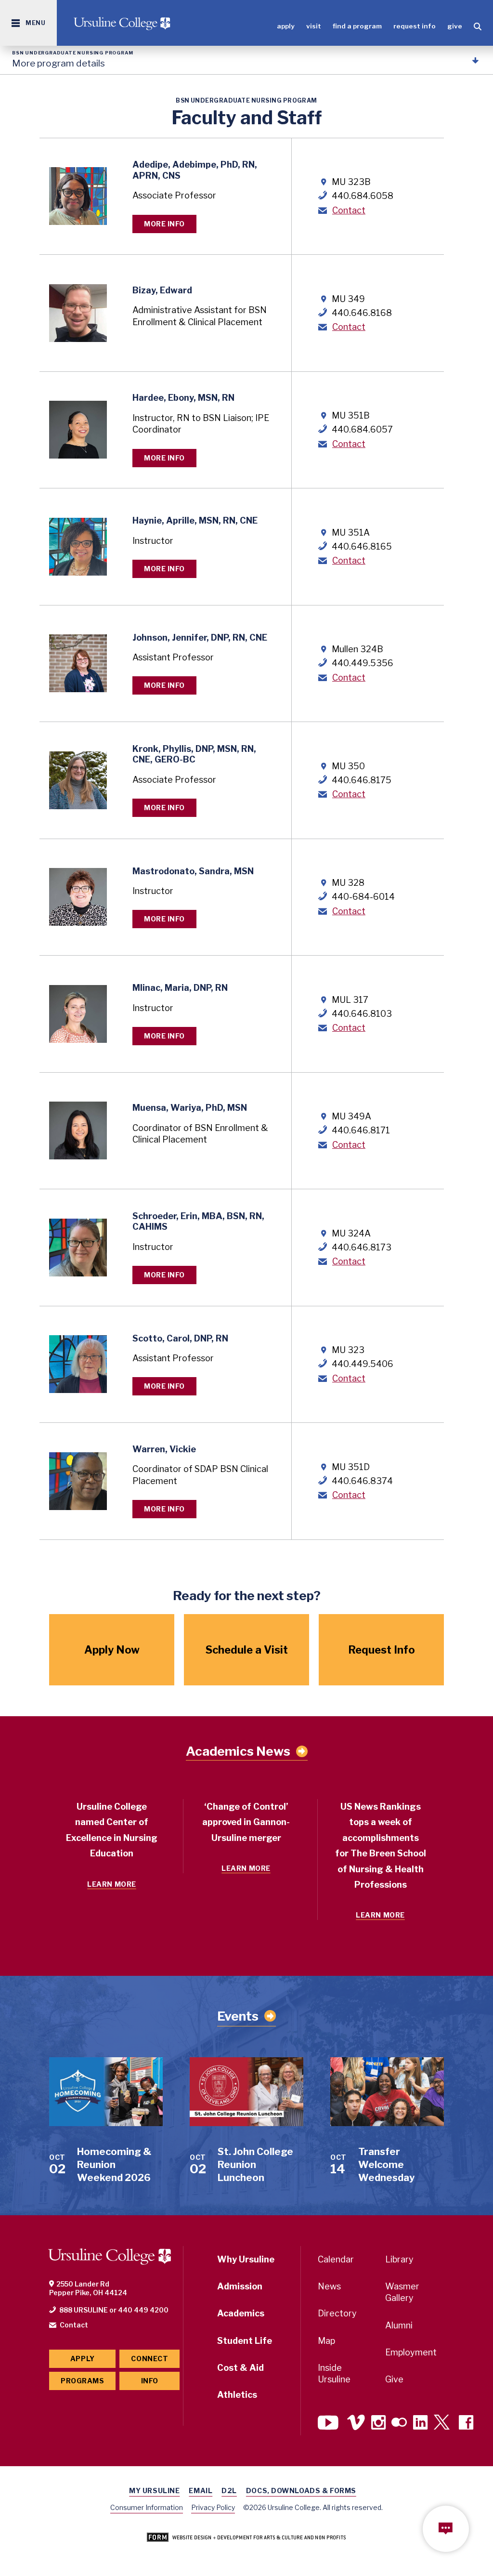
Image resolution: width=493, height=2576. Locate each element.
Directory (337, 2313)
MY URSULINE (154, 2491)
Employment (411, 2352)
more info (164, 224)
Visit (314, 26)
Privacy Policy (213, 2507)
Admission (240, 2286)
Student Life (245, 2341)
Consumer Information (147, 2507)
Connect (149, 2359)
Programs (82, 2381)
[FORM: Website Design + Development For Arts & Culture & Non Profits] (246, 2538)
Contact (349, 210)
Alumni (399, 2325)
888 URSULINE (84, 2310)
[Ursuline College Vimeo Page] (356, 2424)
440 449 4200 (143, 2310)
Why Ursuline (246, 2259)
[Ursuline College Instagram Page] (378, 2424)
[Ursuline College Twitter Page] (443, 2424)
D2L (229, 2491)
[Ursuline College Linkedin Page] (420, 2424)
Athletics (237, 2395)
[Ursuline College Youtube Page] (329, 2424)
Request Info (415, 26)
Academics (241, 2313)
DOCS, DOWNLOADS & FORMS (301, 2491)
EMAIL (201, 2491)
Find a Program (357, 26)
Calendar (336, 2259)
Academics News (238, 1751)
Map (326, 2341)
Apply (286, 26)
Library (399, 2259)
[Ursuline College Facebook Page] (466, 2424)
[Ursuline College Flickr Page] (399, 2424)
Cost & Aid (240, 2368)
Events (238, 2016)
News (329, 2286)
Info (150, 2381)
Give (455, 26)
